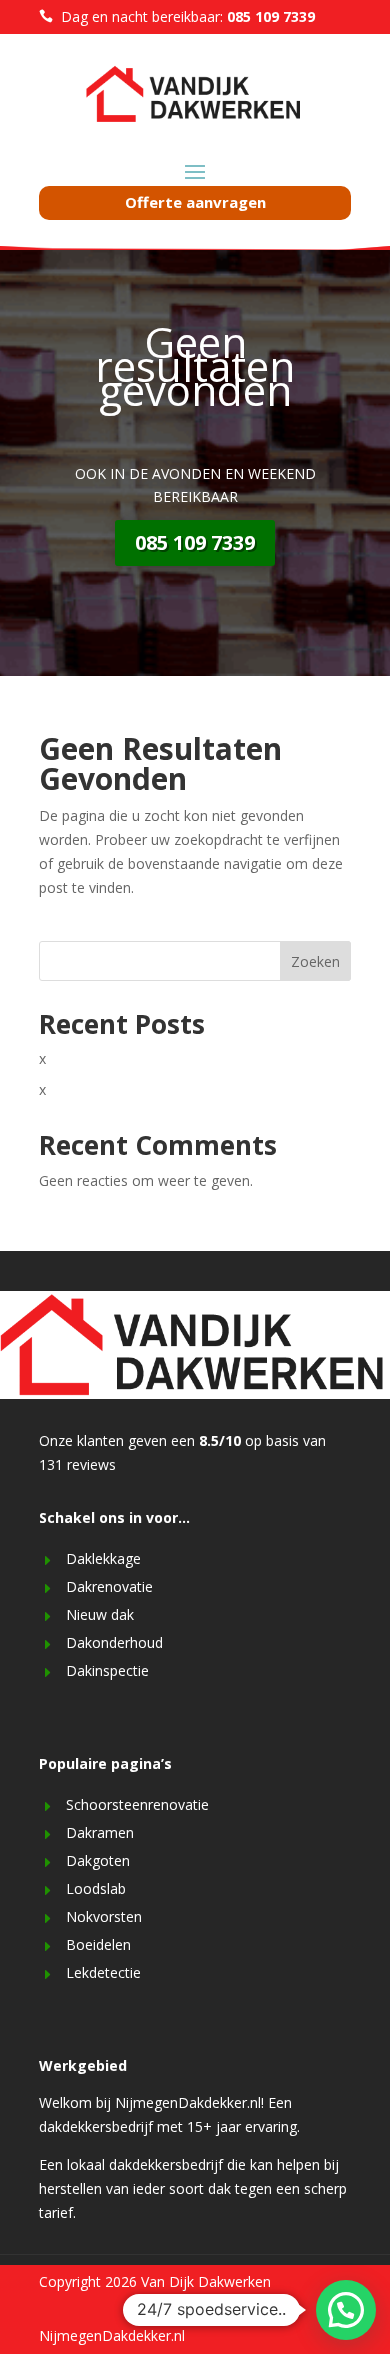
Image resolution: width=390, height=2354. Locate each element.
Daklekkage (103, 1558)
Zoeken (315, 961)
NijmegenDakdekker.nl (112, 2335)
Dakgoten (98, 1860)
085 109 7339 (195, 542)
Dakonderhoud (114, 1642)
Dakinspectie (107, 1670)
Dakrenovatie (109, 1586)
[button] (346, 2310)
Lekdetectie (103, 1972)
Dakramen (100, 1832)
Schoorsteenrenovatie (137, 1804)
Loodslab (96, 1888)
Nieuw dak (100, 1614)
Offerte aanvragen (195, 202)
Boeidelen (98, 1944)
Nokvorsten (104, 1916)
